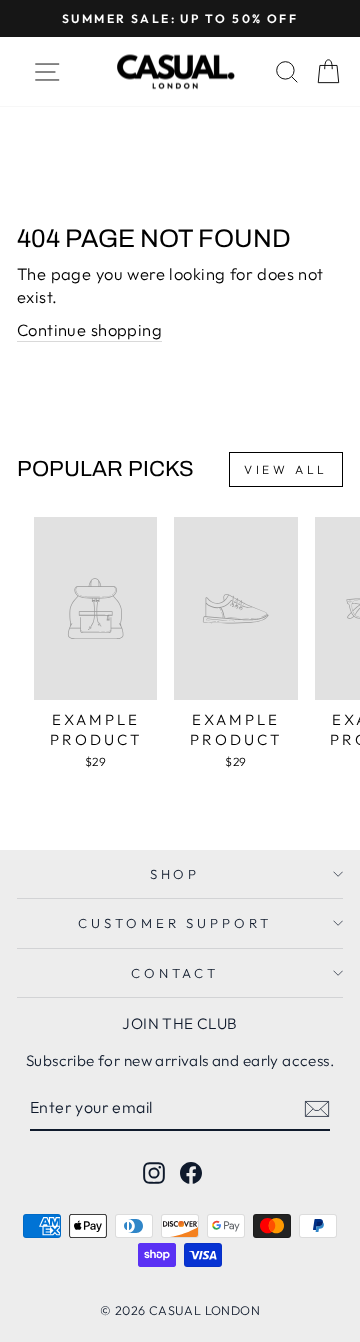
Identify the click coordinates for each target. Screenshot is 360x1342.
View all (286, 469)
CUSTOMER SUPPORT (175, 923)
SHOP (175, 874)
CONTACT (175, 973)
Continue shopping (89, 329)
